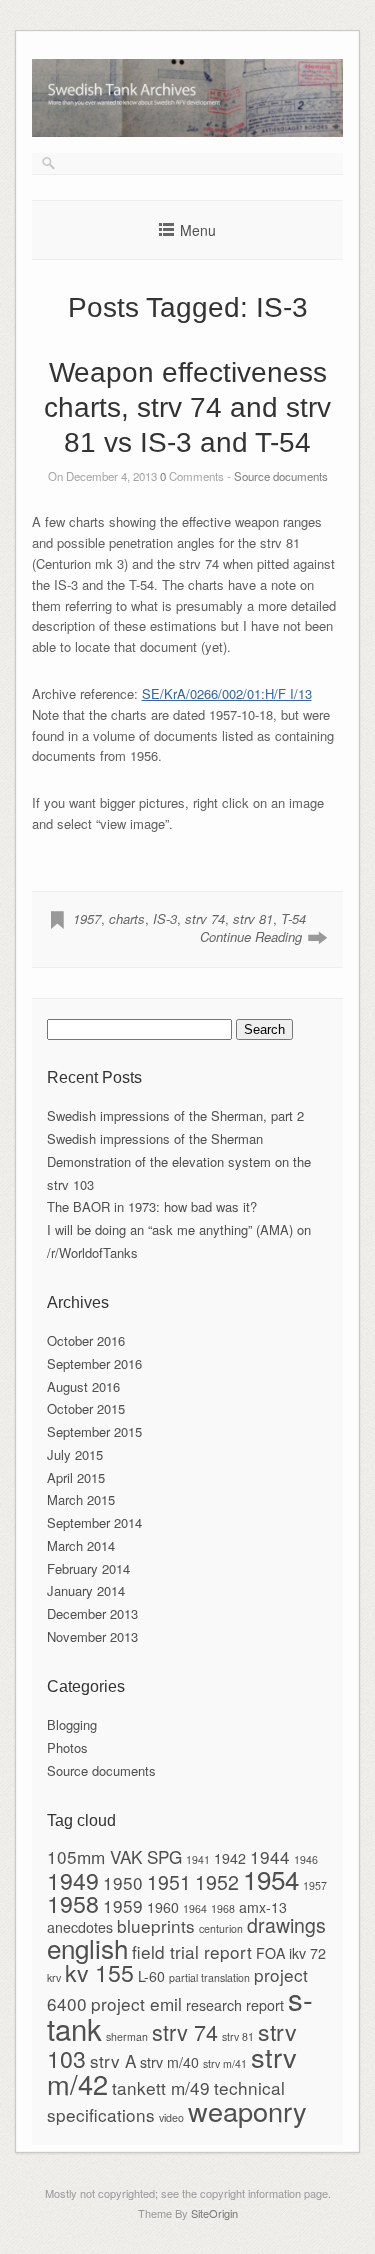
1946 (306, 1859)
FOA (270, 1953)
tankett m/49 (161, 2087)
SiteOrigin (214, 2213)
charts (127, 918)
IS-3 (165, 918)
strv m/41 (225, 2063)
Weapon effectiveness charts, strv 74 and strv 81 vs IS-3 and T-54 (187, 407)
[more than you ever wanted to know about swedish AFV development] (188, 131)
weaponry (247, 2110)
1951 (169, 1882)
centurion (221, 1928)
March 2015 (81, 1499)
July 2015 (75, 1454)
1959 (123, 1905)
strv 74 (205, 918)
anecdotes (80, 1927)
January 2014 (86, 1590)
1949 (73, 1880)
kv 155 (99, 1972)
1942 (230, 1858)
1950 (123, 1882)
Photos (67, 1747)
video (171, 2117)
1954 (271, 1878)
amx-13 (263, 1907)
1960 (163, 1907)
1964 (195, 1908)
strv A (113, 2060)
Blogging (72, 1724)
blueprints (156, 1925)
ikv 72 (307, 1953)
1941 (198, 1859)
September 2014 (94, 1522)
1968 (223, 1908)
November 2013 (92, 1636)
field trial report (192, 1951)
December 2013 (92, 1613)
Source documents (281, 476)
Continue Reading (251, 936)
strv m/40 (169, 2062)
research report (235, 2005)
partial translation (209, 1977)
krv (54, 1977)
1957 (87, 918)
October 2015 (86, 1408)
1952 (217, 1882)
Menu (198, 230)
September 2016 (94, 1363)
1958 (73, 1903)
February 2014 (88, 1568)
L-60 (151, 1976)
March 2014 (81, 1545)
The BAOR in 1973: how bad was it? (152, 1206)
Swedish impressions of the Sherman (155, 1138)
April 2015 (76, 1477)
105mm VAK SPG (114, 1856)
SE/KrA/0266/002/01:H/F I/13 (227, 693)
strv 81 (253, 918)
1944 (270, 1856)
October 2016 (86, 1340)
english (87, 1947)
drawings (286, 1925)
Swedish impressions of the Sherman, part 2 (175, 1115)
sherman (127, 2036)
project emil (136, 2003)
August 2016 (83, 1386)
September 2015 (94, 1431)
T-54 (293, 918)
